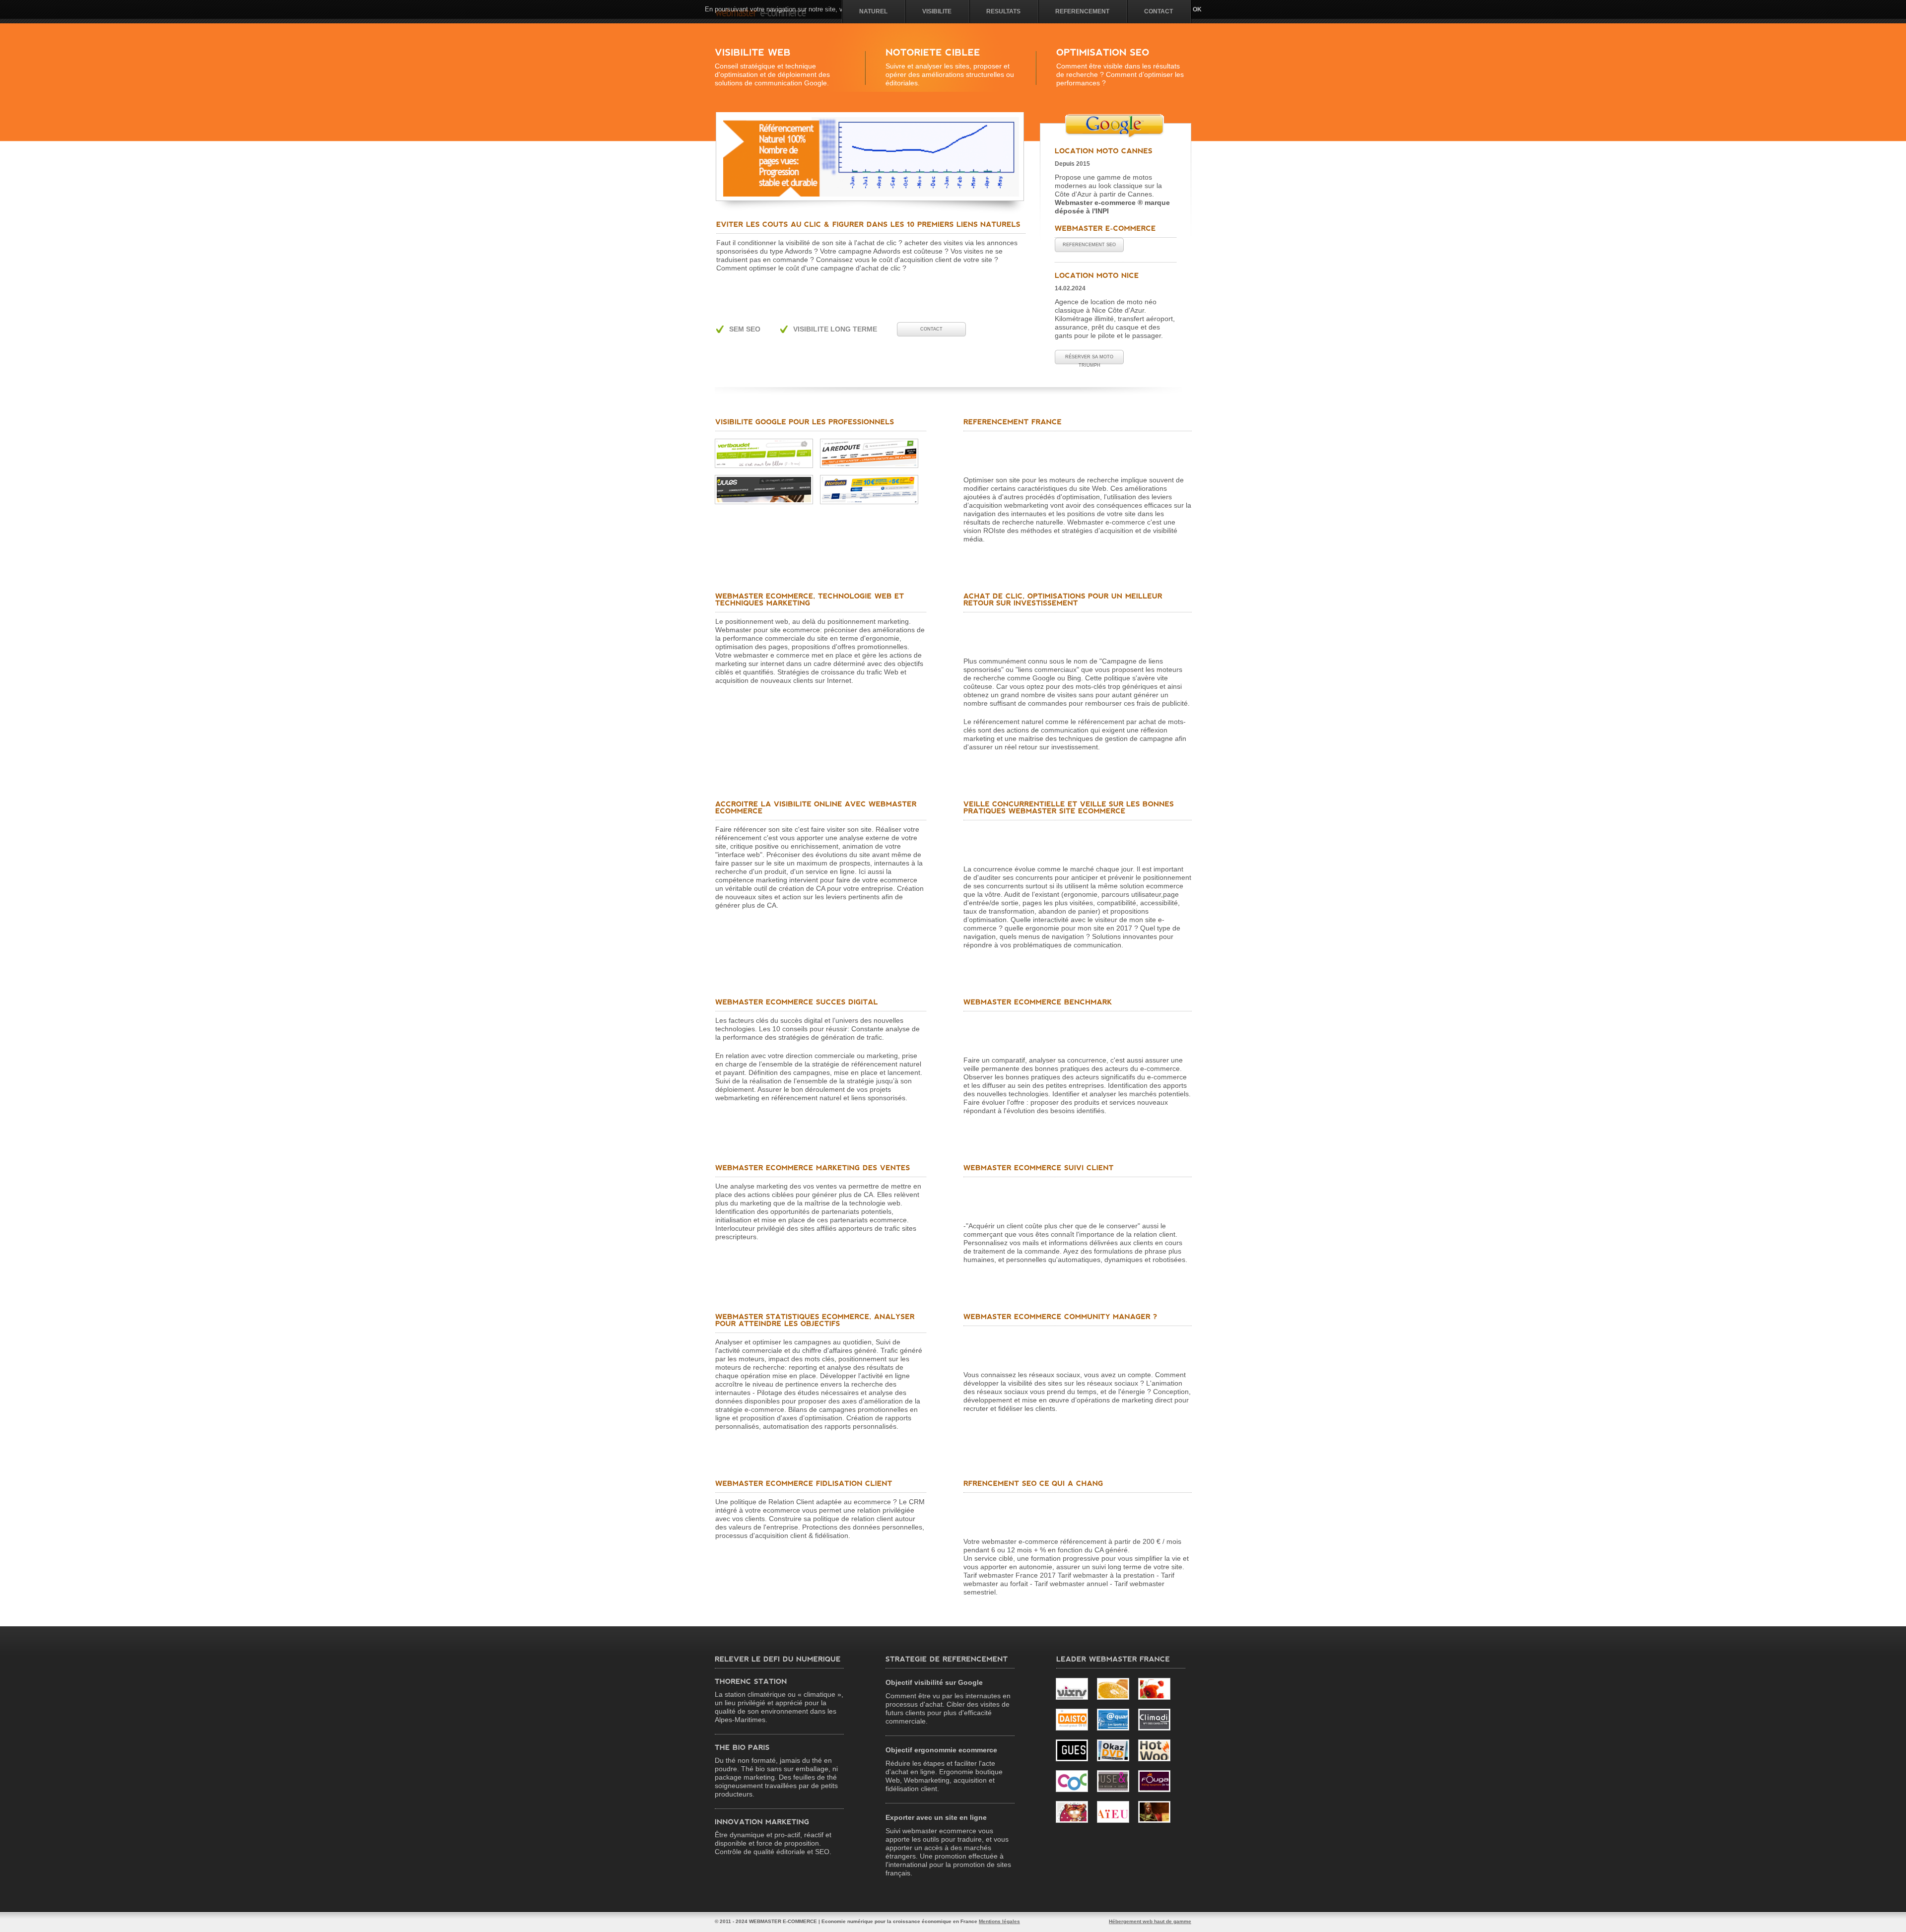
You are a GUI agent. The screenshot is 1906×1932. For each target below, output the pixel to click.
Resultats (1003, 11)
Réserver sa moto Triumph (1089, 359)
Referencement (1082, 11)
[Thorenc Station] (751, 1681)
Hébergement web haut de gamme (1150, 1921)
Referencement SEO (1089, 245)
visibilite (937, 11)
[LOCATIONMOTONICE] (1097, 275)
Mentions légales (999, 1921)
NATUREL (873, 11)
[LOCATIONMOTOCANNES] (1104, 151)
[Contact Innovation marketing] (763, 1822)
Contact (1158, 11)
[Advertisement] (835, 289)
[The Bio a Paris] (742, 1747)
